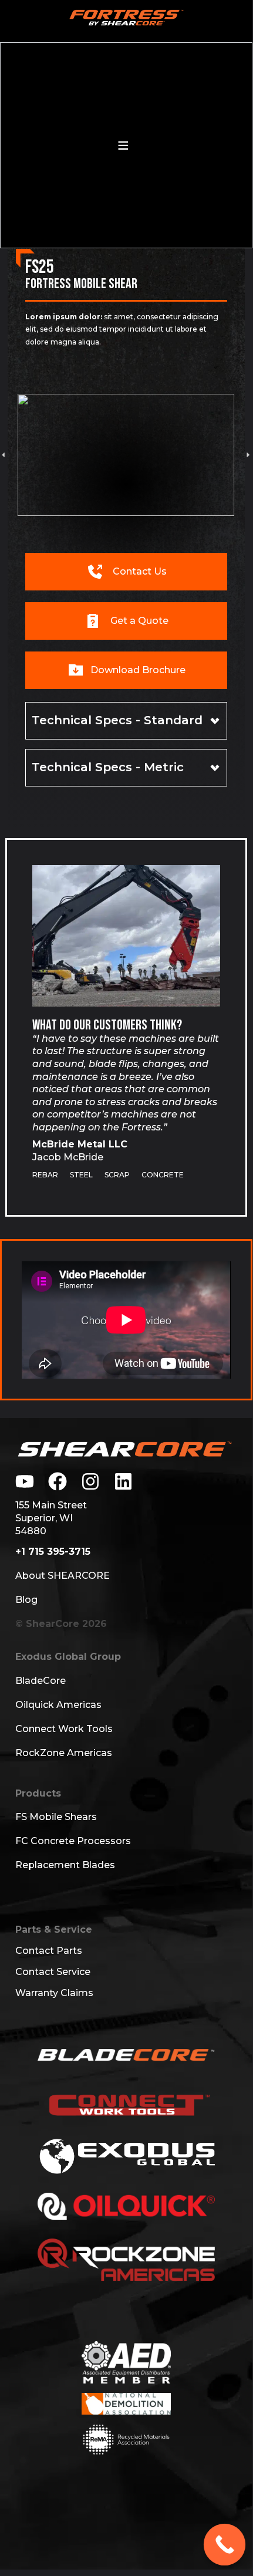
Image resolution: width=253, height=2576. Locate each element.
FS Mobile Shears (56, 1817)
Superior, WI (44, 1518)
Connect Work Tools (64, 1729)
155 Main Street (51, 1505)
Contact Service (53, 1972)
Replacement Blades (65, 1865)
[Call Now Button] (225, 2545)
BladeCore (41, 1681)
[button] (248, 455)
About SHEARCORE (63, 1576)
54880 (31, 1531)
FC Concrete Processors (73, 1841)
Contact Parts (49, 1951)
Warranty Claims (54, 1993)
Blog (26, 1600)
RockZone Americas (64, 1753)
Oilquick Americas (58, 1705)
